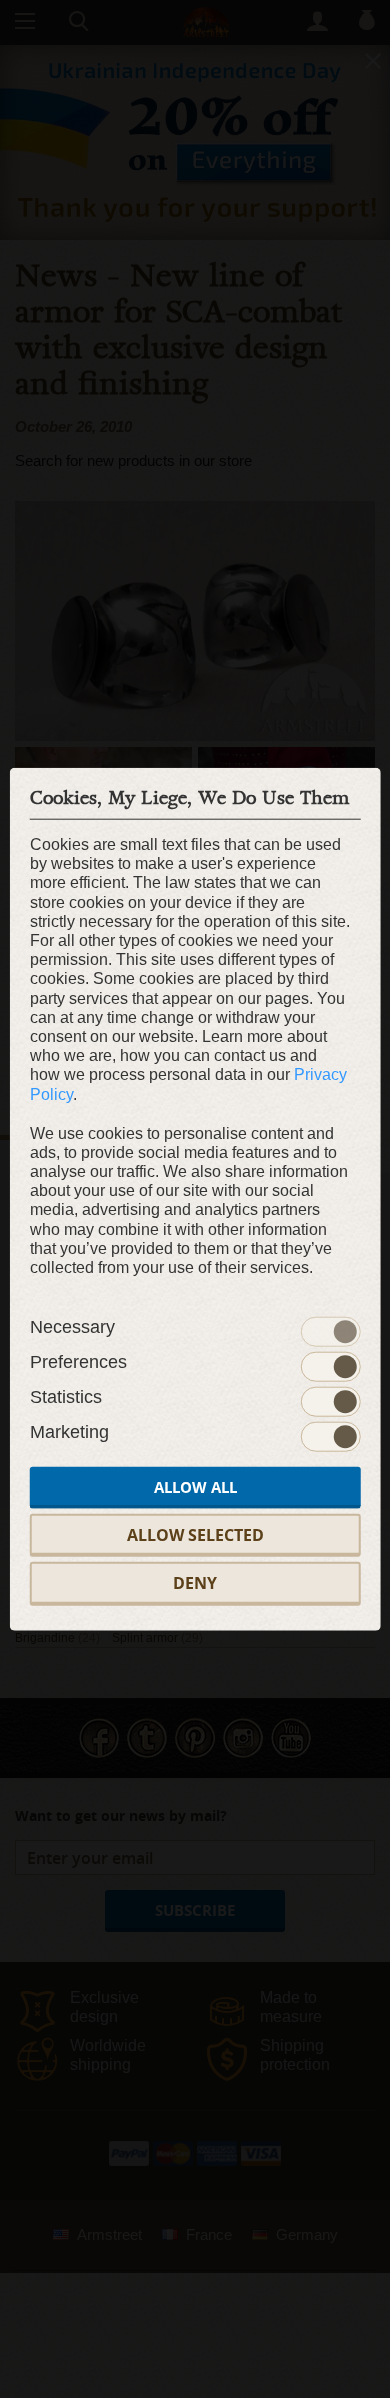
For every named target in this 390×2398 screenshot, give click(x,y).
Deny (195, 1583)
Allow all (195, 1487)
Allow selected (195, 1535)
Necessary (72, 1327)
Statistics (66, 1397)
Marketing (69, 1432)
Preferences (78, 1362)
